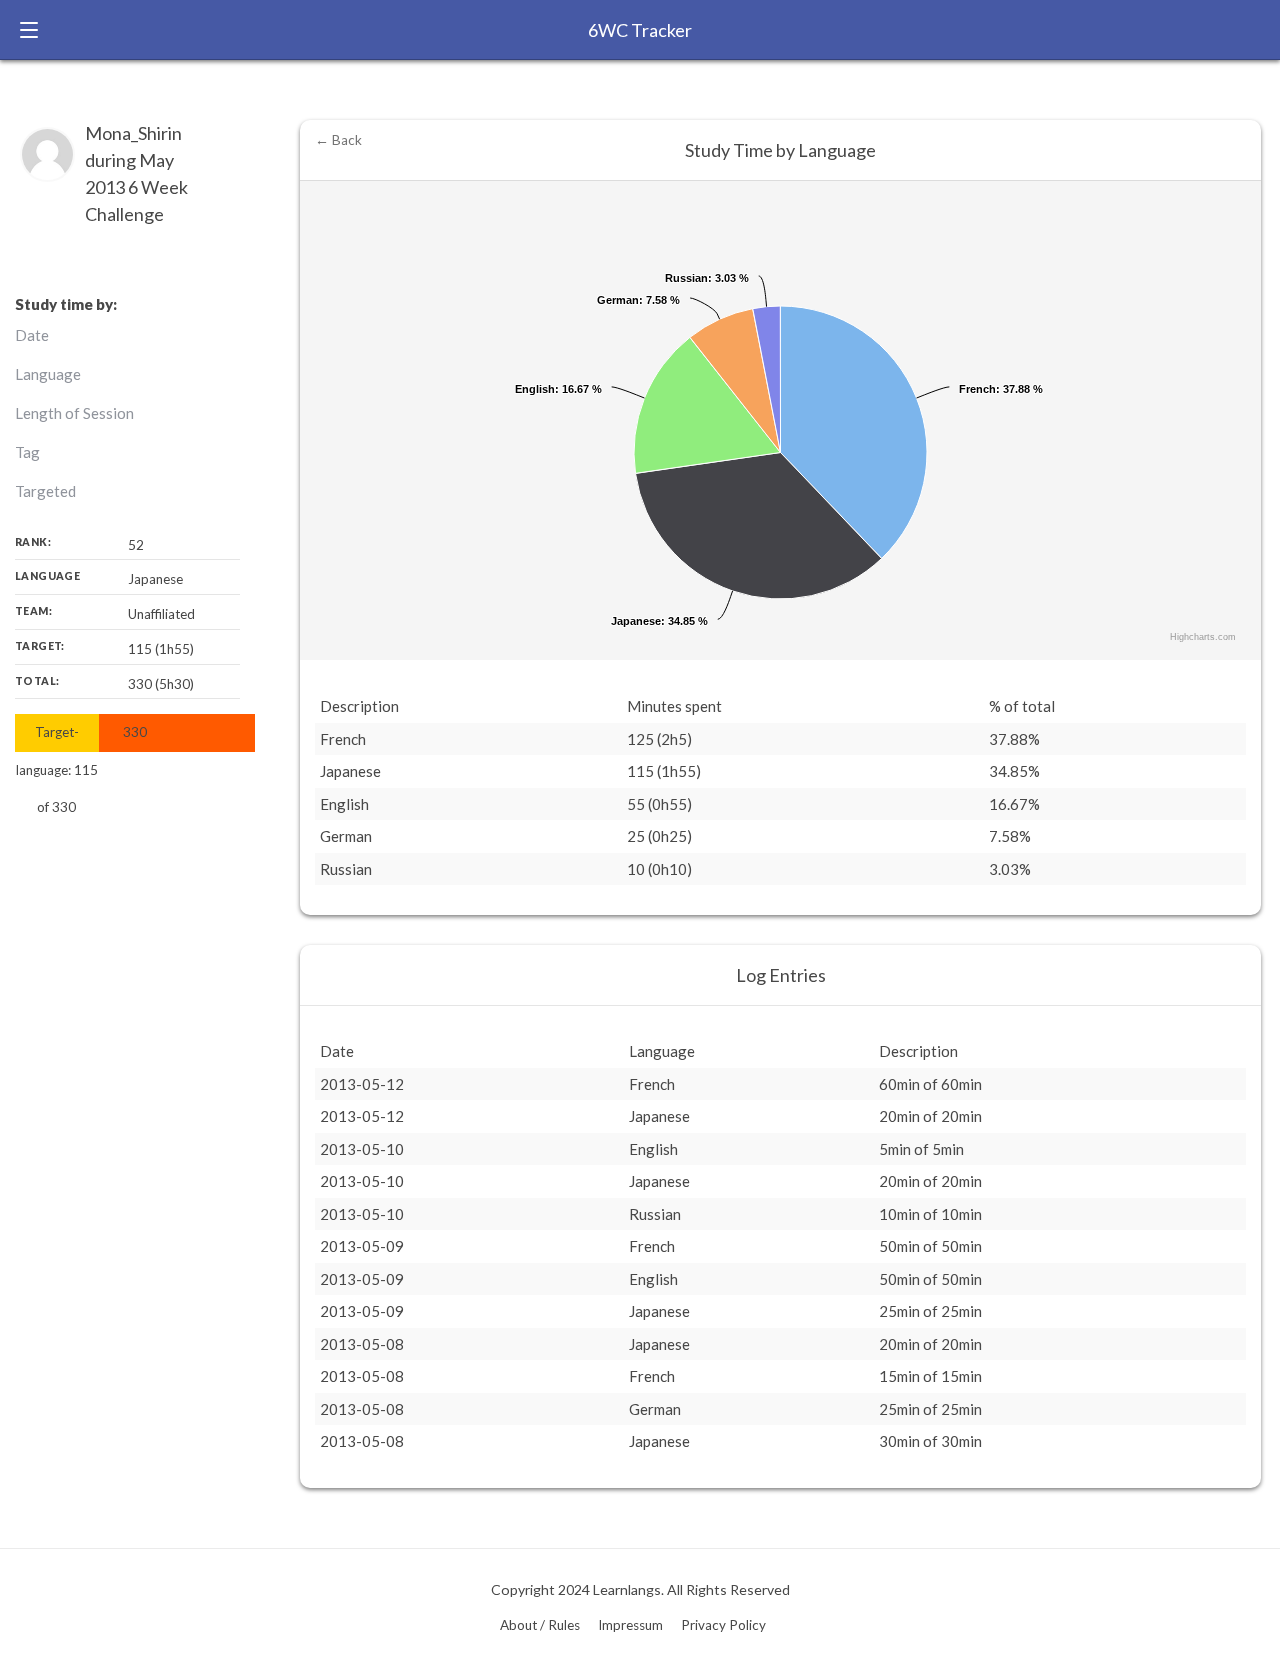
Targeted (45, 491)
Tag (27, 452)
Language (48, 374)
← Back (338, 140)
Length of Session (74, 413)
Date (32, 335)
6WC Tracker (640, 30)
